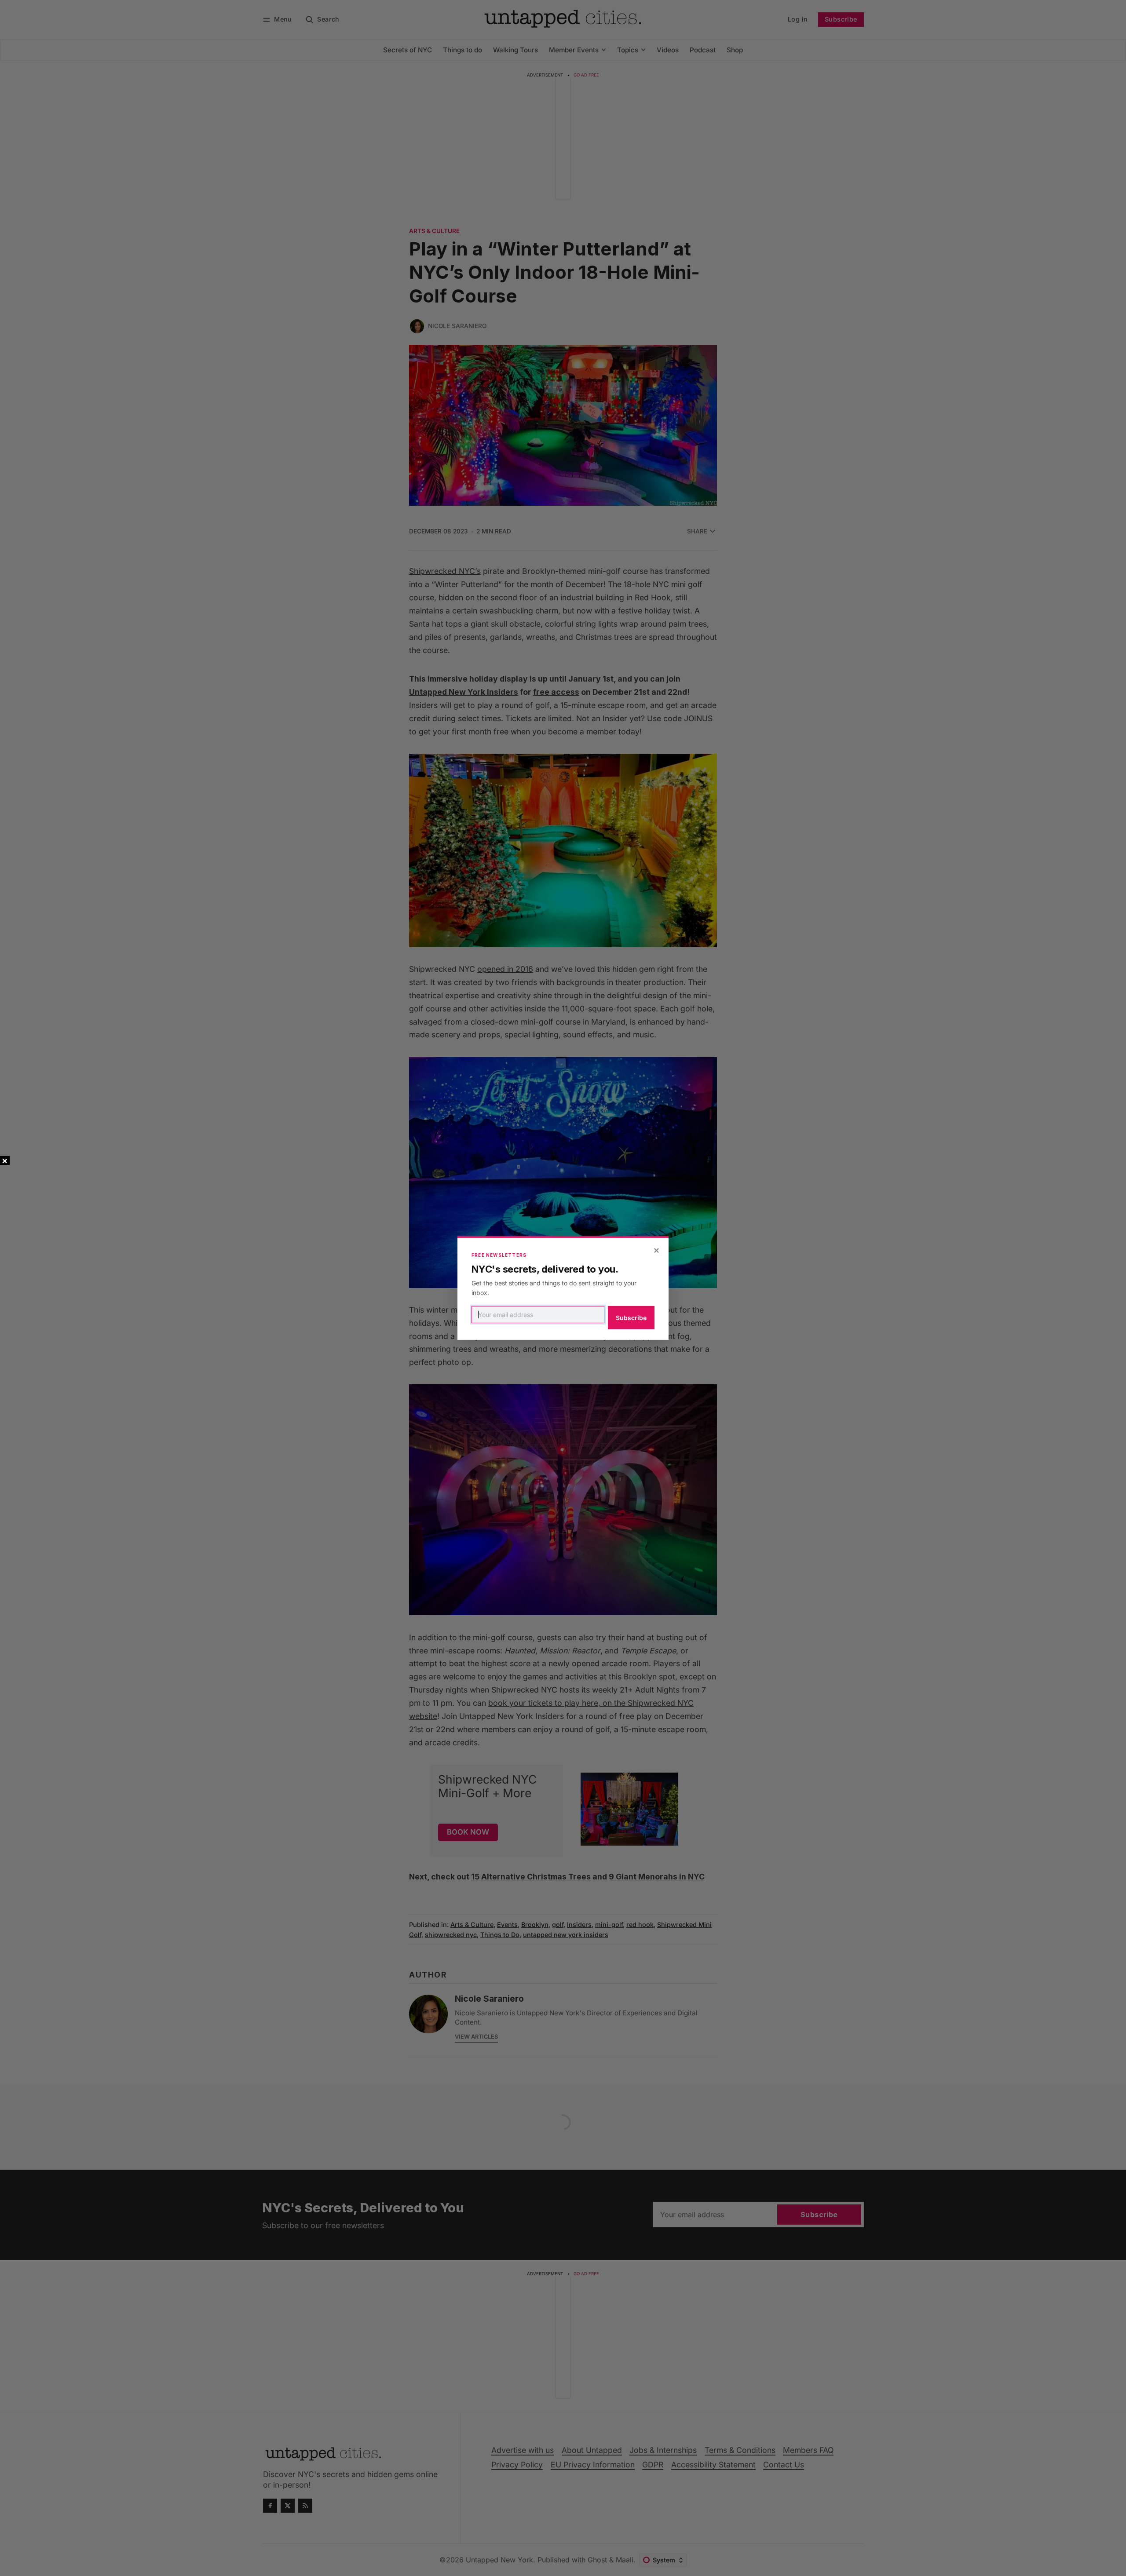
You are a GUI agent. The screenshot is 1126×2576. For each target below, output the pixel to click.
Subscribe (631, 1318)
